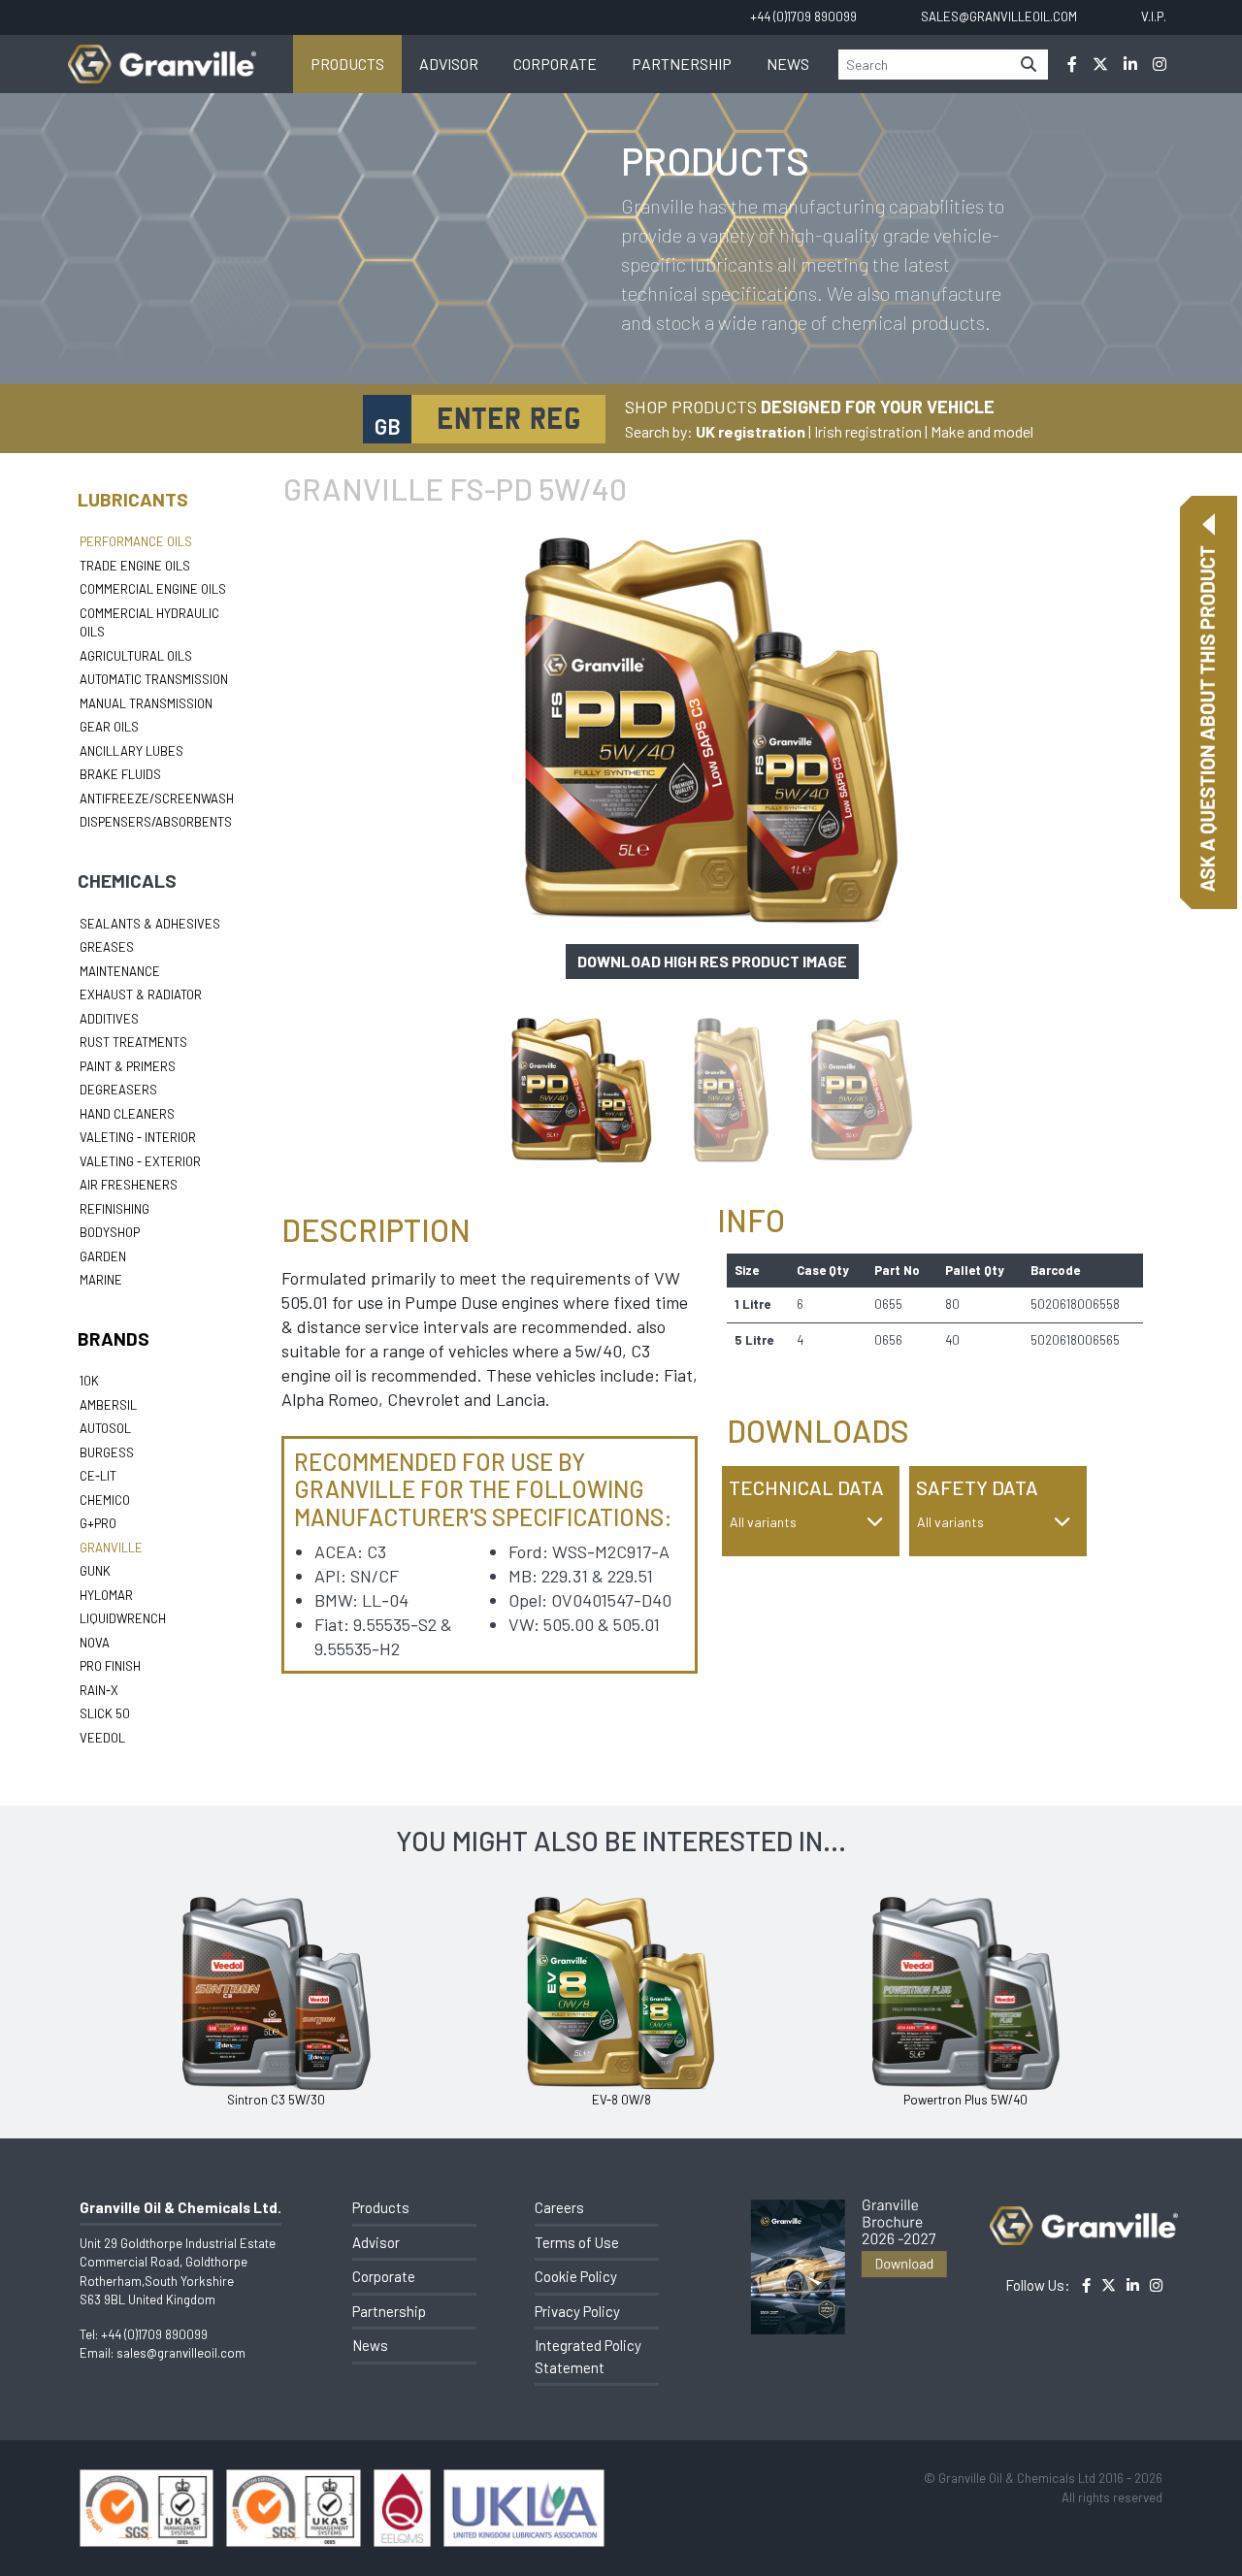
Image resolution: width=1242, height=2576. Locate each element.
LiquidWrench (123, 1618)
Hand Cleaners (127, 1114)
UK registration (751, 431)
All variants (763, 1522)
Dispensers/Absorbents (156, 822)
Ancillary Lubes (131, 751)
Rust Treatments (133, 1042)
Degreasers (118, 1090)
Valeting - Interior (138, 1137)
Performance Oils (136, 541)
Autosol (105, 1428)
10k (89, 1381)
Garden (103, 1256)
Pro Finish (110, 1666)
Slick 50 (105, 1713)
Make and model (982, 431)
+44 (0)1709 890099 (154, 2334)
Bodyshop (110, 1232)
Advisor (449, 64)
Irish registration (868, 431)
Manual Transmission (146, 703)
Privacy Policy (577, 2311)
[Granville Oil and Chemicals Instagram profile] (1160, 64)
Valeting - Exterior (140, 1161)
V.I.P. (1154, 16)
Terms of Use (577, 2242)
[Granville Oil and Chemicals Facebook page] (1072, 64)
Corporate (555, 64)
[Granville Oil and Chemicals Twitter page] (1100, 64)
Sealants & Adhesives (150, 924)
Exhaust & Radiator (141, 995)
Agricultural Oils (136, 656)
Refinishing (114, 1209)
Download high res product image (712, 961)
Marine (101, 1280)
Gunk (95, 1571)
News (788, 64)
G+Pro (98, 1523)
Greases (107, 947)
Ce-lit (98, 1476)
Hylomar (106, 1595)
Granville (111, 1548)
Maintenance (120, 971)
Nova (95, 1643)
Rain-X (99, 1690)
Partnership (682, 64)
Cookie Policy (576, 2276)
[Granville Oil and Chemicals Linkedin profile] (1130, 64)
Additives (109, 1019)
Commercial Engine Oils (153, 589)
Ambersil (108, 1405)
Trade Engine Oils (135, 566)
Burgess (107, 1452)
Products (347, 64)
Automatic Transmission (154, 679)
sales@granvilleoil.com (181, 2353)
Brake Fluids (120, 774)
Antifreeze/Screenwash (157, 799)
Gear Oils (109, 727)
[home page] (162, 54)
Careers (559, 2207)
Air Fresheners (129, 1185)
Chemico (105, 1500)
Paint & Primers (128, 1066)
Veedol (102, 1738)
